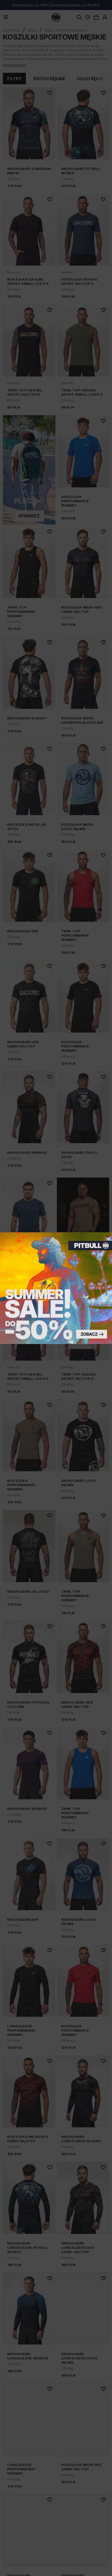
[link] (56, 1288)
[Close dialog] (108, 1237)
